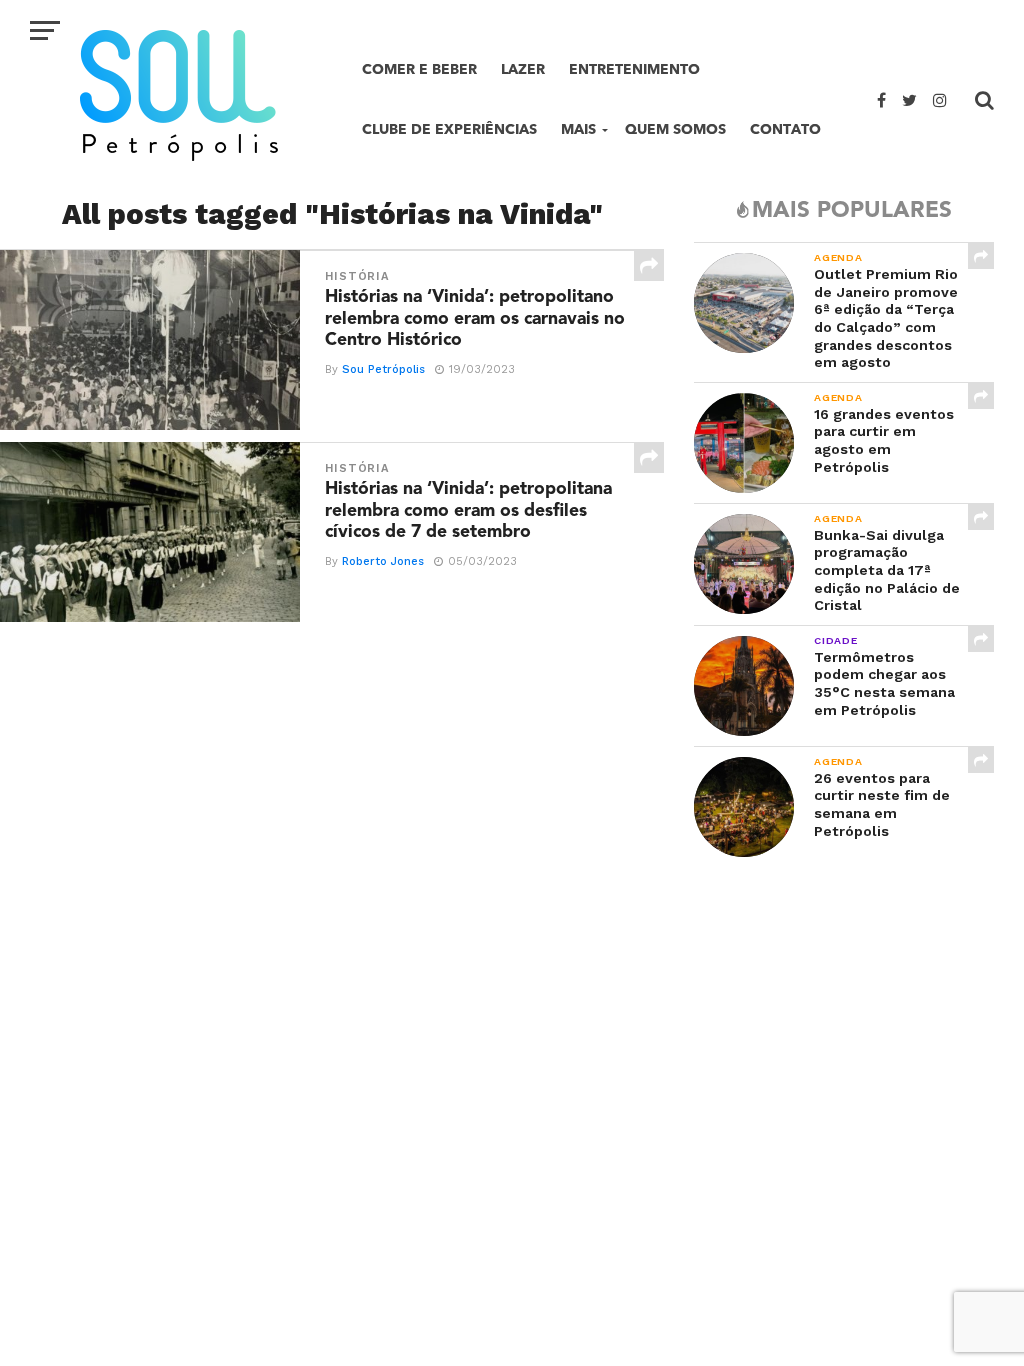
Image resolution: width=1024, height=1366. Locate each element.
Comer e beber (419, 69)
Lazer (523, 69)
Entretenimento (634, 69)
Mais (578, 129)
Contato (785, 129)
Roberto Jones (383, 561)
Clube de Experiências (449, 129)
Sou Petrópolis (383, 369)
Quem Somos (675, 129)
